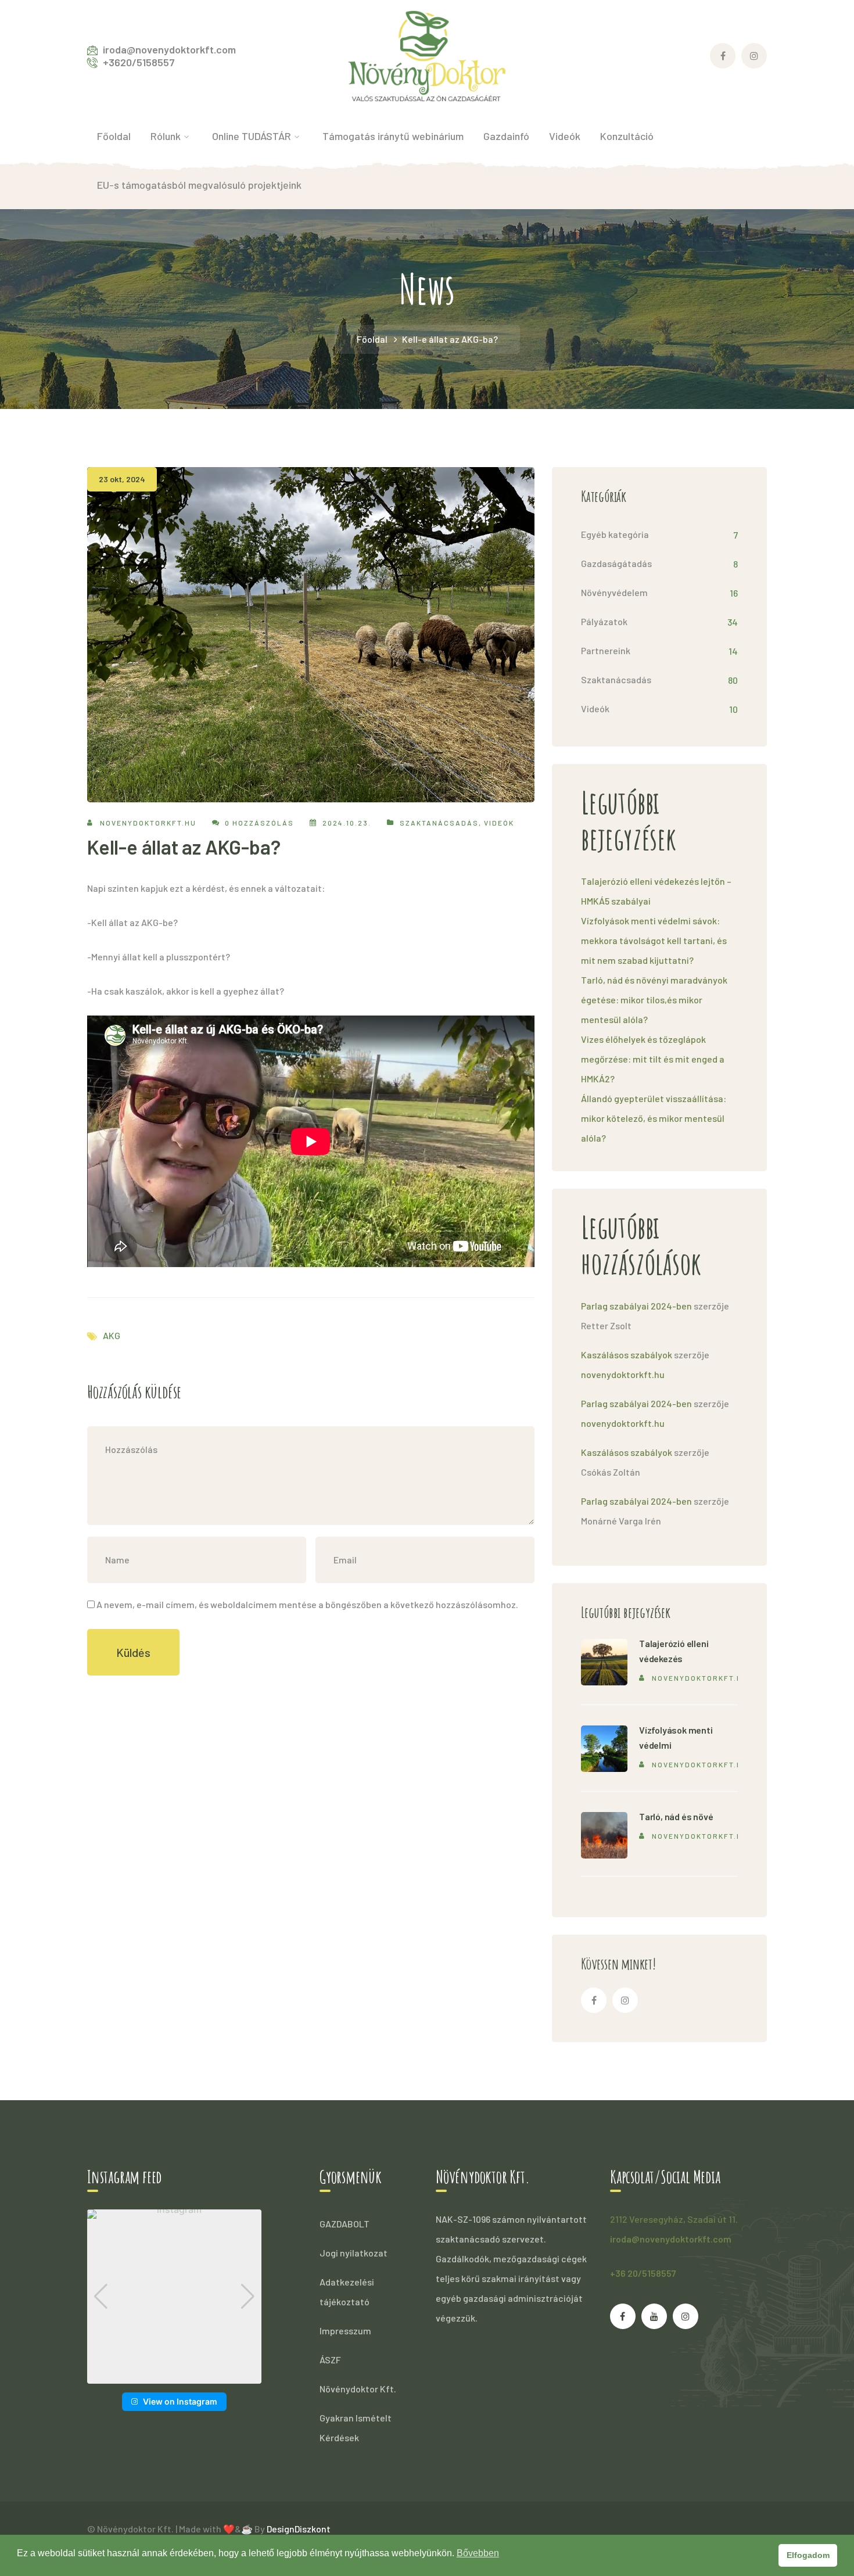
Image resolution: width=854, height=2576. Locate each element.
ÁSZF (330, 2360)
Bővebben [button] (478, 2553)
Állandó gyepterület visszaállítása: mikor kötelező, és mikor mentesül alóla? (654, 1118)
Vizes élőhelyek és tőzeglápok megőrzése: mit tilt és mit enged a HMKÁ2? (653, 1059)
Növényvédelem (614, 592)
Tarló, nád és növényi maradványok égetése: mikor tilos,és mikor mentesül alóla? (654, 1000)
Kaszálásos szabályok (627, 1355)
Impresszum (345, 2331)
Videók (499, 823)
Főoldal (372, 339)
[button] (174, 2376)
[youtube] (654, 2316)
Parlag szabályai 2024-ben (636, 1306)
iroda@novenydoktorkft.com (671, 2239)
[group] (174, 2297)
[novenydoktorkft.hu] (427, 54)
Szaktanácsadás (439, 823)
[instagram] (625, 2000)
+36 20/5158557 (643, 2273)
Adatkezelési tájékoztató (347, 2292)
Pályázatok (604, 621)
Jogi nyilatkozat (354, 2253)
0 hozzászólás (259, 823)
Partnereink (606, 650)
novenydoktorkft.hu (148, 823)
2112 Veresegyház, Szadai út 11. (674, 2219)
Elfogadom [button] (808, 2555)
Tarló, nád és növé (676, 1816)
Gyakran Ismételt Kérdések (356, 2428)
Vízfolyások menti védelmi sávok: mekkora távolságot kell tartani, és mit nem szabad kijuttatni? (654, 940)
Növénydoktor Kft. (358, 2389)
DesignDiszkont (299, 2529)
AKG (112, 1335)
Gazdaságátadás (616, 563)
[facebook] (594, 2000)
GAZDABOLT (345, 2224)
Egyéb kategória (615, 534)
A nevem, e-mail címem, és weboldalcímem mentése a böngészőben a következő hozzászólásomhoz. (307, 1604)
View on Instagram (180, 2401)
